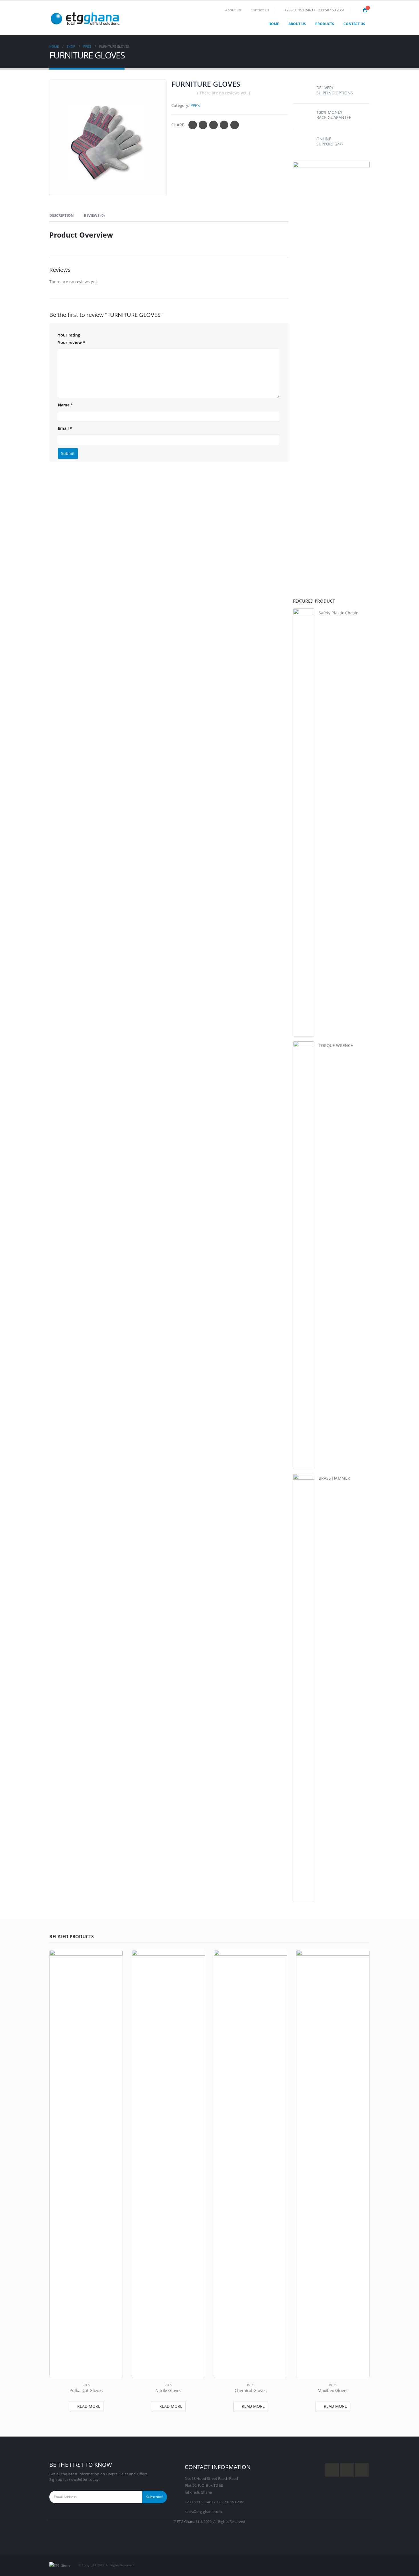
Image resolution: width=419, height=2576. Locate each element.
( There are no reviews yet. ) (224, 93)
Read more (89, 2406)
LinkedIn (213, 125)
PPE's (195, 105)
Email (235, 125)
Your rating (69, 335)
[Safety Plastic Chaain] (304, 823)
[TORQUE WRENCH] (304, 1255)
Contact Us (260, 10)
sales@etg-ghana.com (203, 2512)
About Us (233, 10)
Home (274, 24)
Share (178, 125)
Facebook (193, 125)
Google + (224, 125)
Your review (72, 342)
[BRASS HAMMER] (304, 1688)
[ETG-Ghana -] (85, 18)
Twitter (203, 125)
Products (325, 24)
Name (65, 405)
